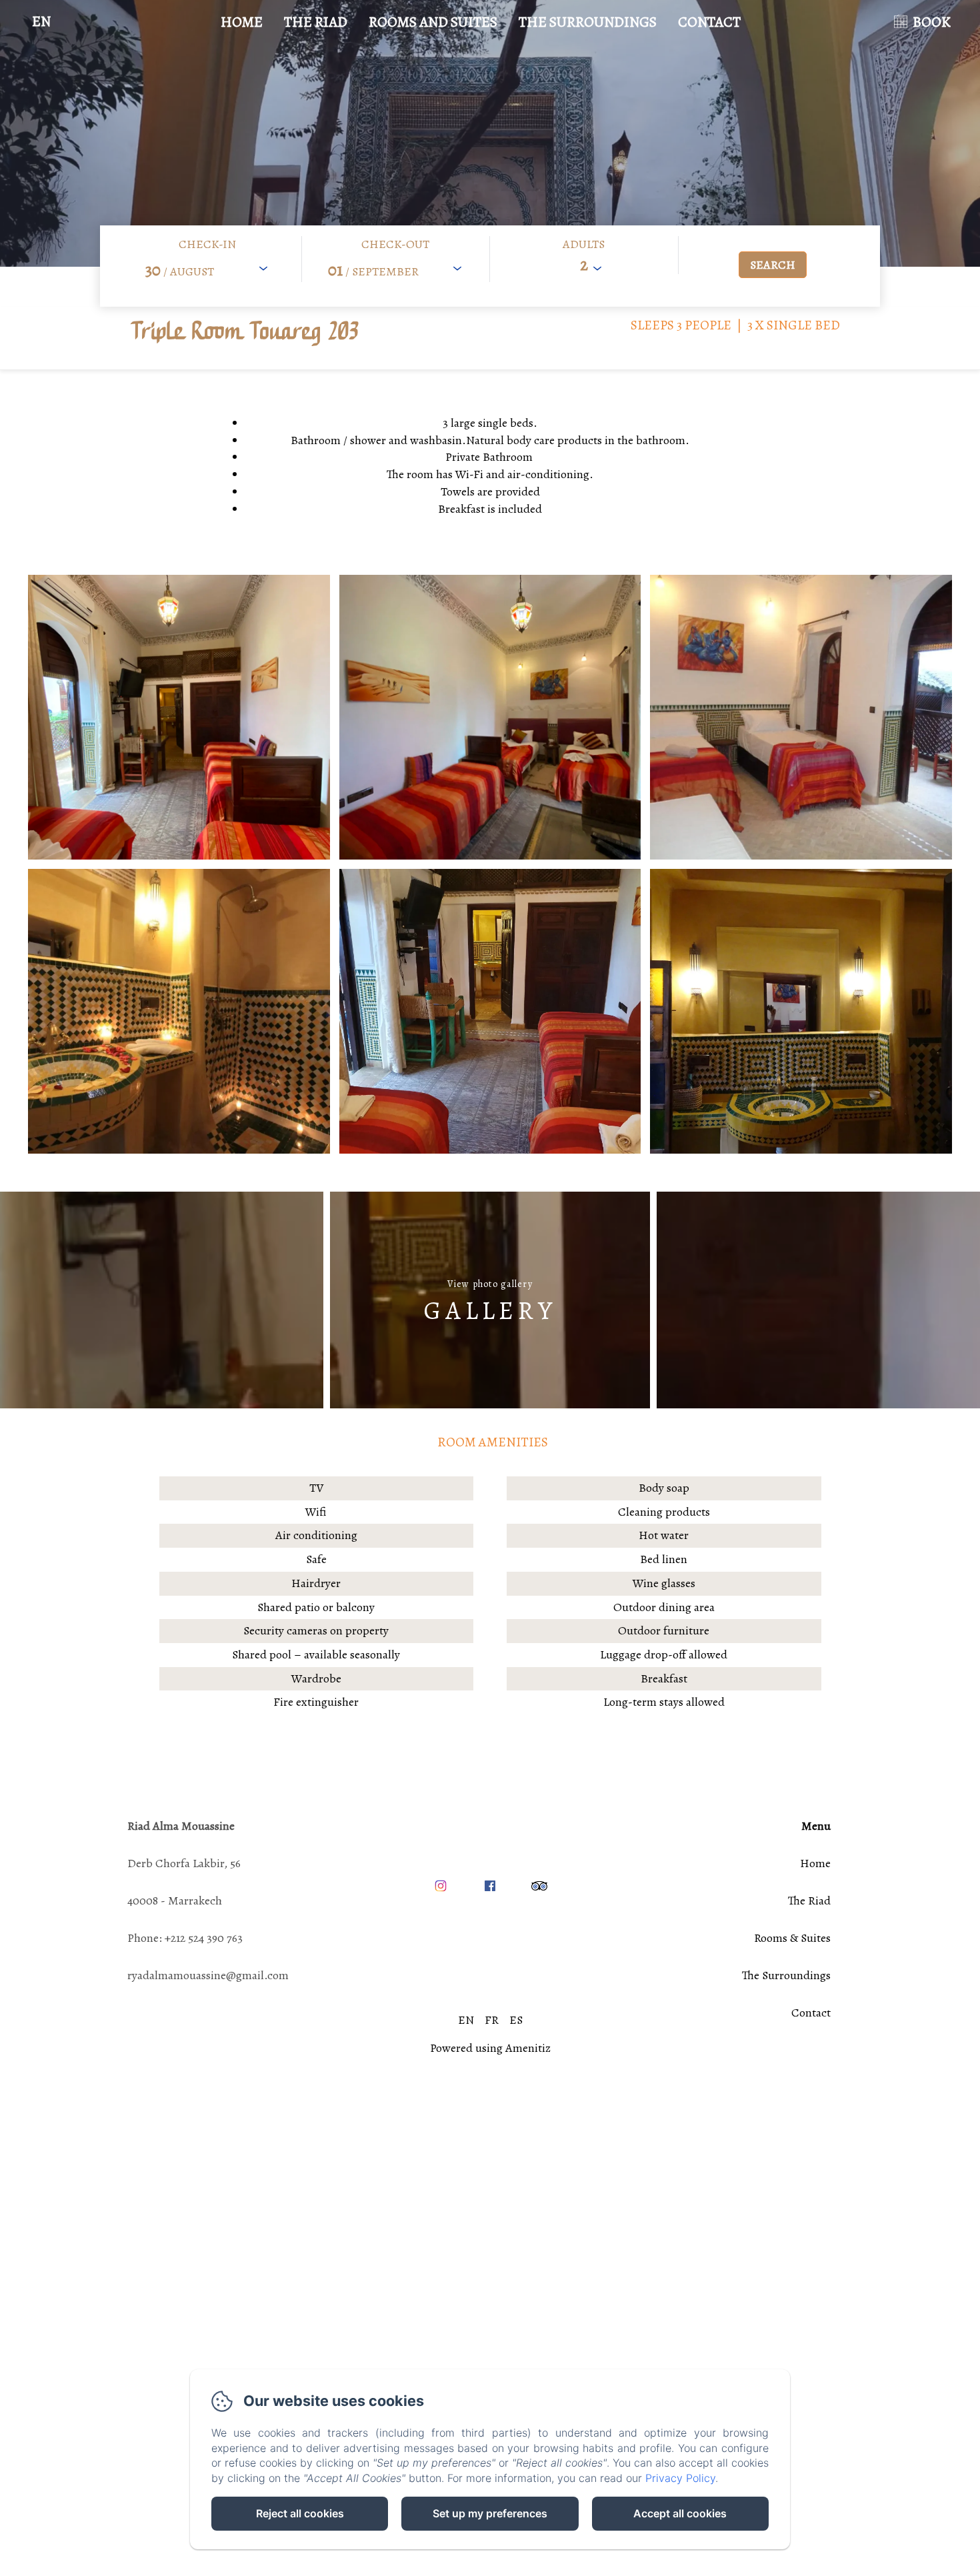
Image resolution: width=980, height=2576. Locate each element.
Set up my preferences (490, 2513)
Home (242, 22)
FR (492, 2020)
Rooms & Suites (792, 1938)
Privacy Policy (680, 2478)
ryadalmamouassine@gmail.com (208, 1975)
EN (466, 2020)
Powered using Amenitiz (490, 2048)
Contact (709, 22)
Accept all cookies (680, 2513)
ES (516, 2020)
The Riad (316, 22)
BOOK (932, 22)
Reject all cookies (300, 2513)
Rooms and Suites (433, 22)
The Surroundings (588, 22)
